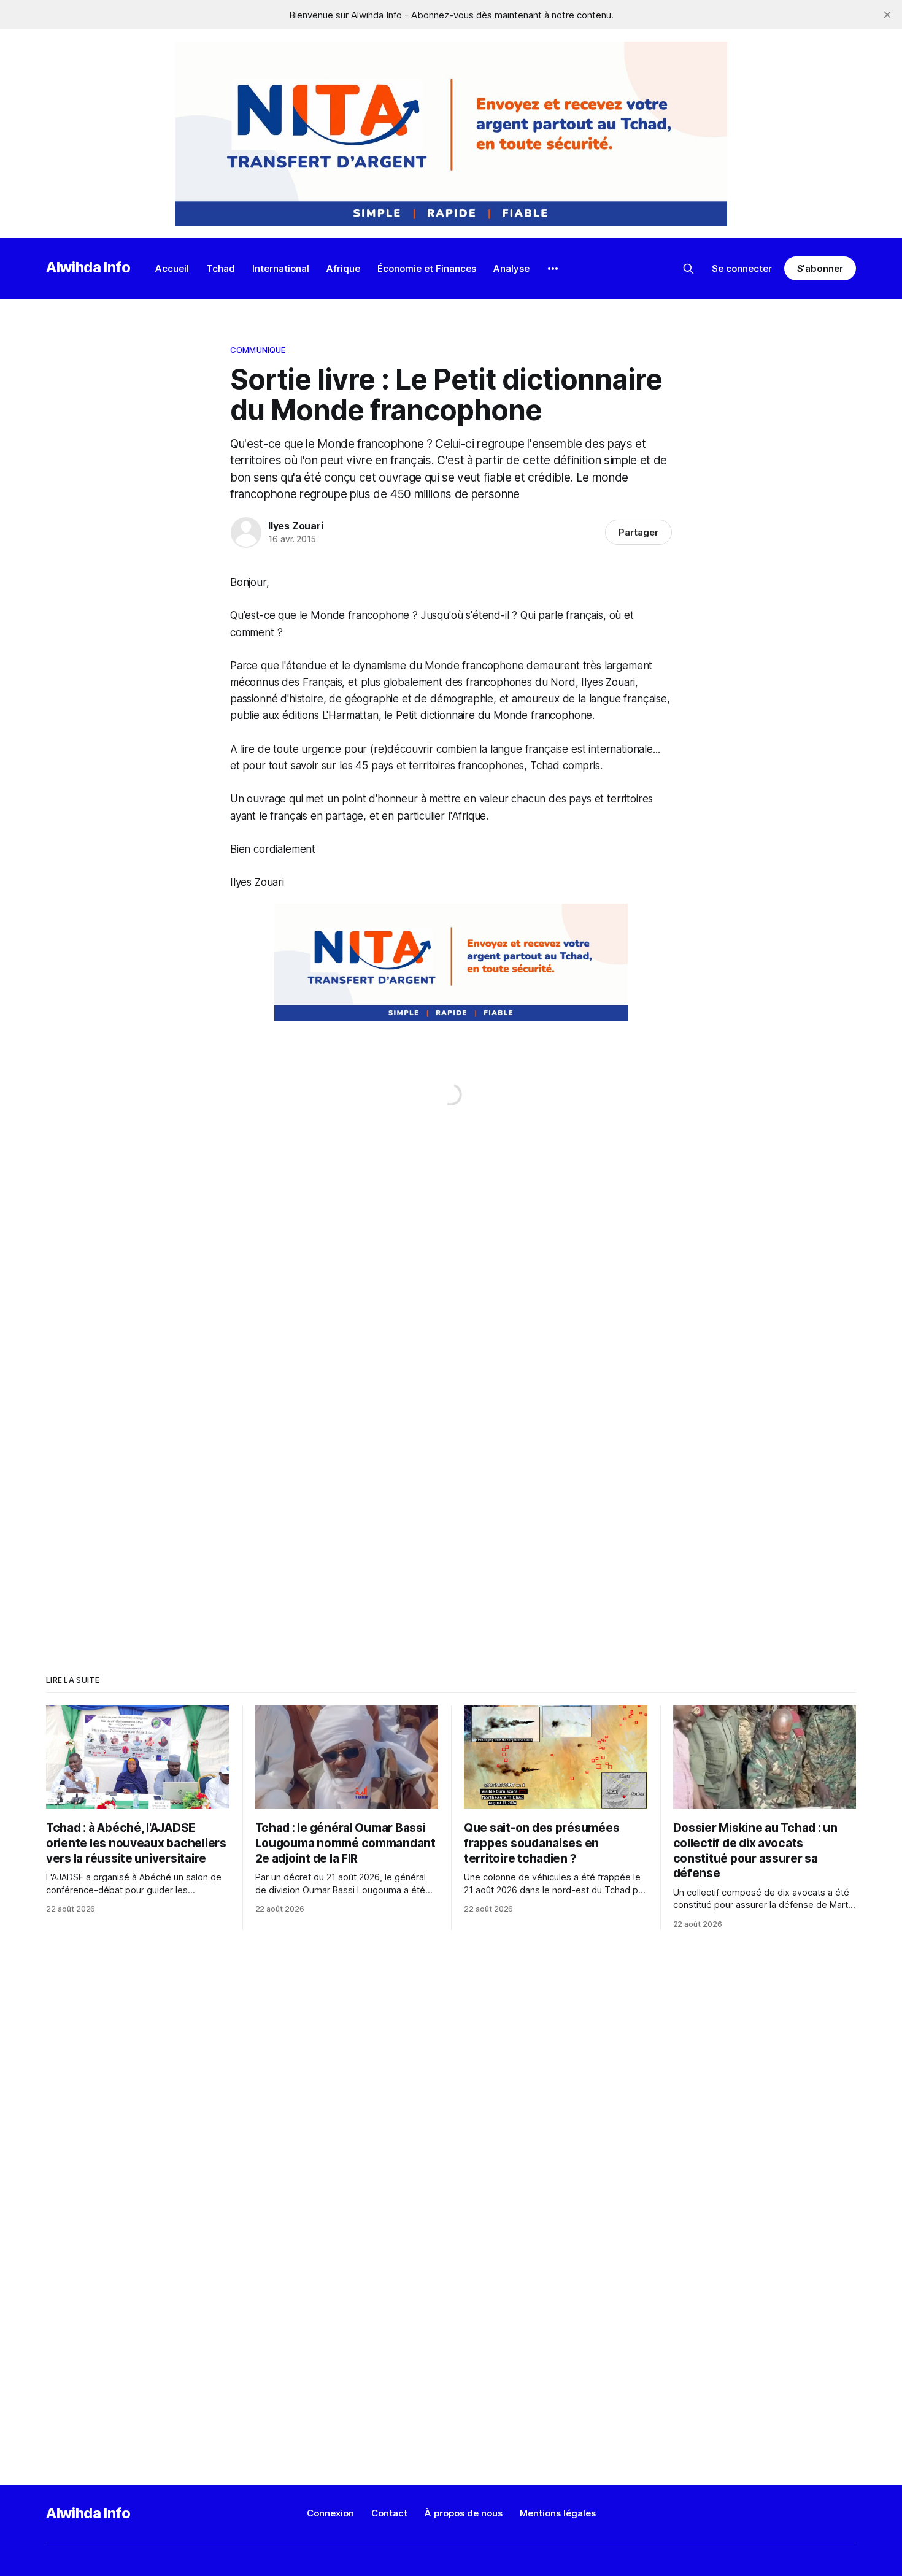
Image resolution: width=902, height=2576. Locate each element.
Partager (638, 532)
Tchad (221, 268)
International (281, 268)
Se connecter (742, 268)
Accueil (172, 268)
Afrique (343, 268)
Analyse (511, 268)
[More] (553, 269)
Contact (389, 2513)
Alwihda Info (88, 267)
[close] (887, 15)
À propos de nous (464, 2513)
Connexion (330, 2513)
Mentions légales (558, 2513)
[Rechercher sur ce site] (688, 269)
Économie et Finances (427, 268)
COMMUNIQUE (258, 350)
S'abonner (820, 268)
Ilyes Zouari (296, 526)
